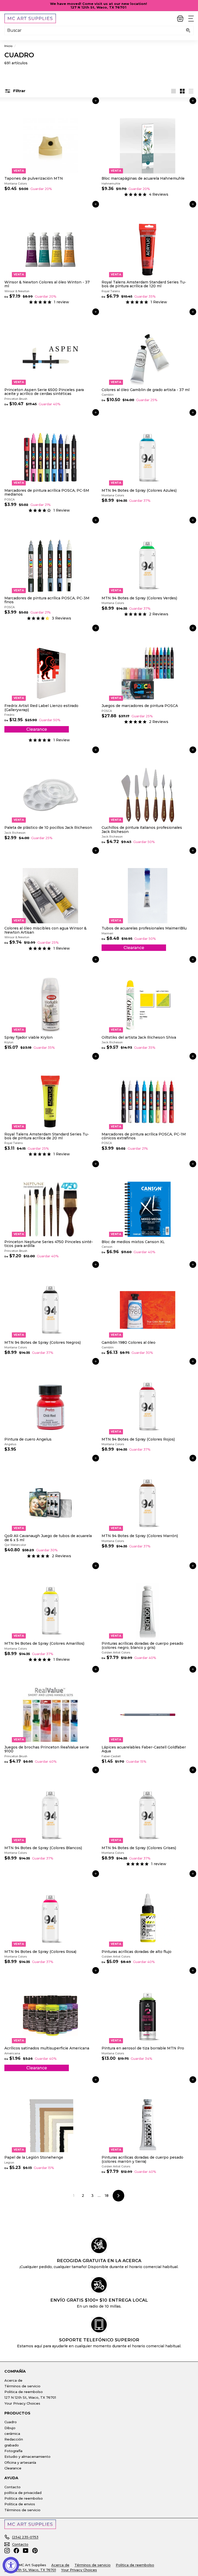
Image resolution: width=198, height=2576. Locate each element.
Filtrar (19, 91)
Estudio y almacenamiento (27, 2456)
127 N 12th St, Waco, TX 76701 (30, 2397)
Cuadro (11, 2422)
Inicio (8, 46)
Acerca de (13, 2380)
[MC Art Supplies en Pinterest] (35, 2551)
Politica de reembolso (24, 2392)
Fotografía (13, 2451)
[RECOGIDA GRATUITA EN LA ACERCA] (99, 2245)
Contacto (13, 2487)
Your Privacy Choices (22, 2403)
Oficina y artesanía (20, 2462)
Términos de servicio (22, 2386)
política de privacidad (23, 2493)
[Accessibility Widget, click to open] (11, 2565)
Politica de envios (20, 2504)
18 (107, 2196)
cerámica (12, 2434)
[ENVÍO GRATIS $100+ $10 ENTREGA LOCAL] (99, 2285)
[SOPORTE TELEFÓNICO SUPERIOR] (99, 2325)
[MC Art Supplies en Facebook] (16, 2551)
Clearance (13, 2468)
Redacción (14, 2439)
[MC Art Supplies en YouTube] (26, 2551)
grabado (12, 2445)
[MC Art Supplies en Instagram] (7, 2551)
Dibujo (10, 2428)
